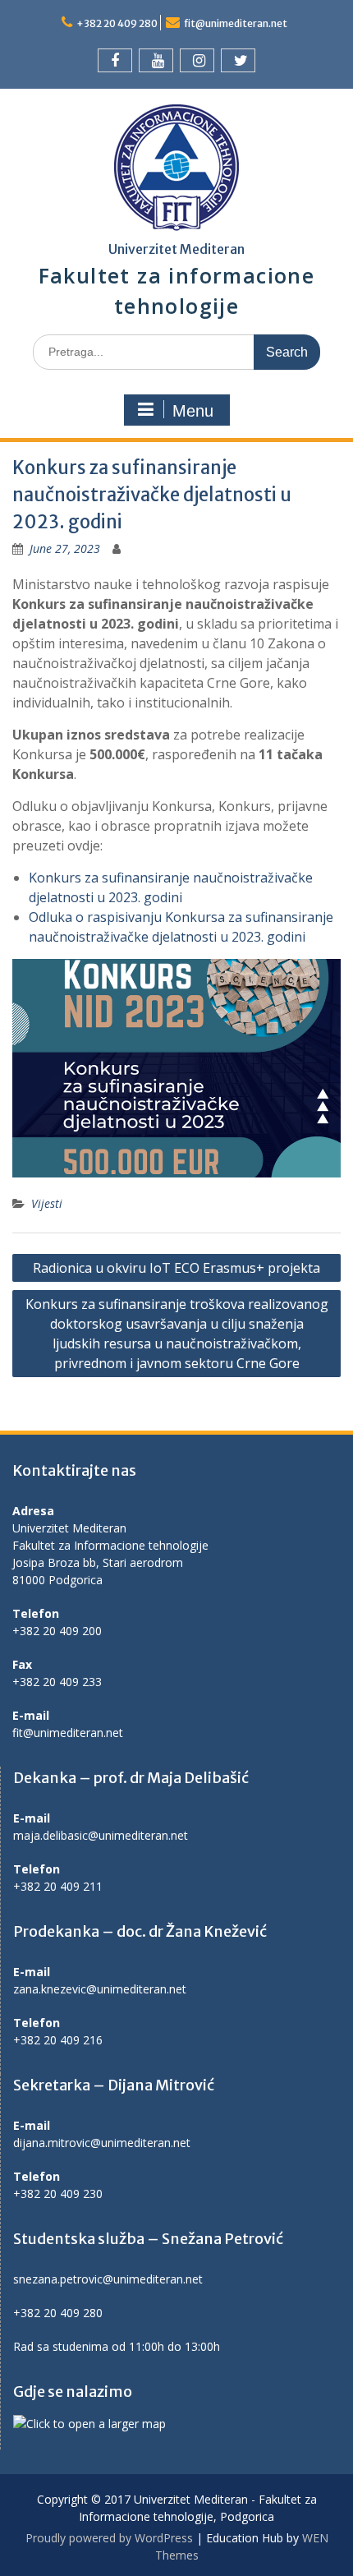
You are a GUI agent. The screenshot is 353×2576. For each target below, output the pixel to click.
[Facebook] (115, 60)
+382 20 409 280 (117, 23)
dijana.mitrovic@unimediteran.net (102, 2143)
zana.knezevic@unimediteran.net (100, 1989)
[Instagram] (197, 60)
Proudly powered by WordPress (109, 2538)
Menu (193, 411)
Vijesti (47, 1203)
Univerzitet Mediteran (176, 249)
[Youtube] (156, 60)
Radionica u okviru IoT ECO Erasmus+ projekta (176, 1268)
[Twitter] (238, 60)
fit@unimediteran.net (236, 23)
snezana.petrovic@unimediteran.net (108, 2279)
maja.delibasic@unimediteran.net (101, 1835)
